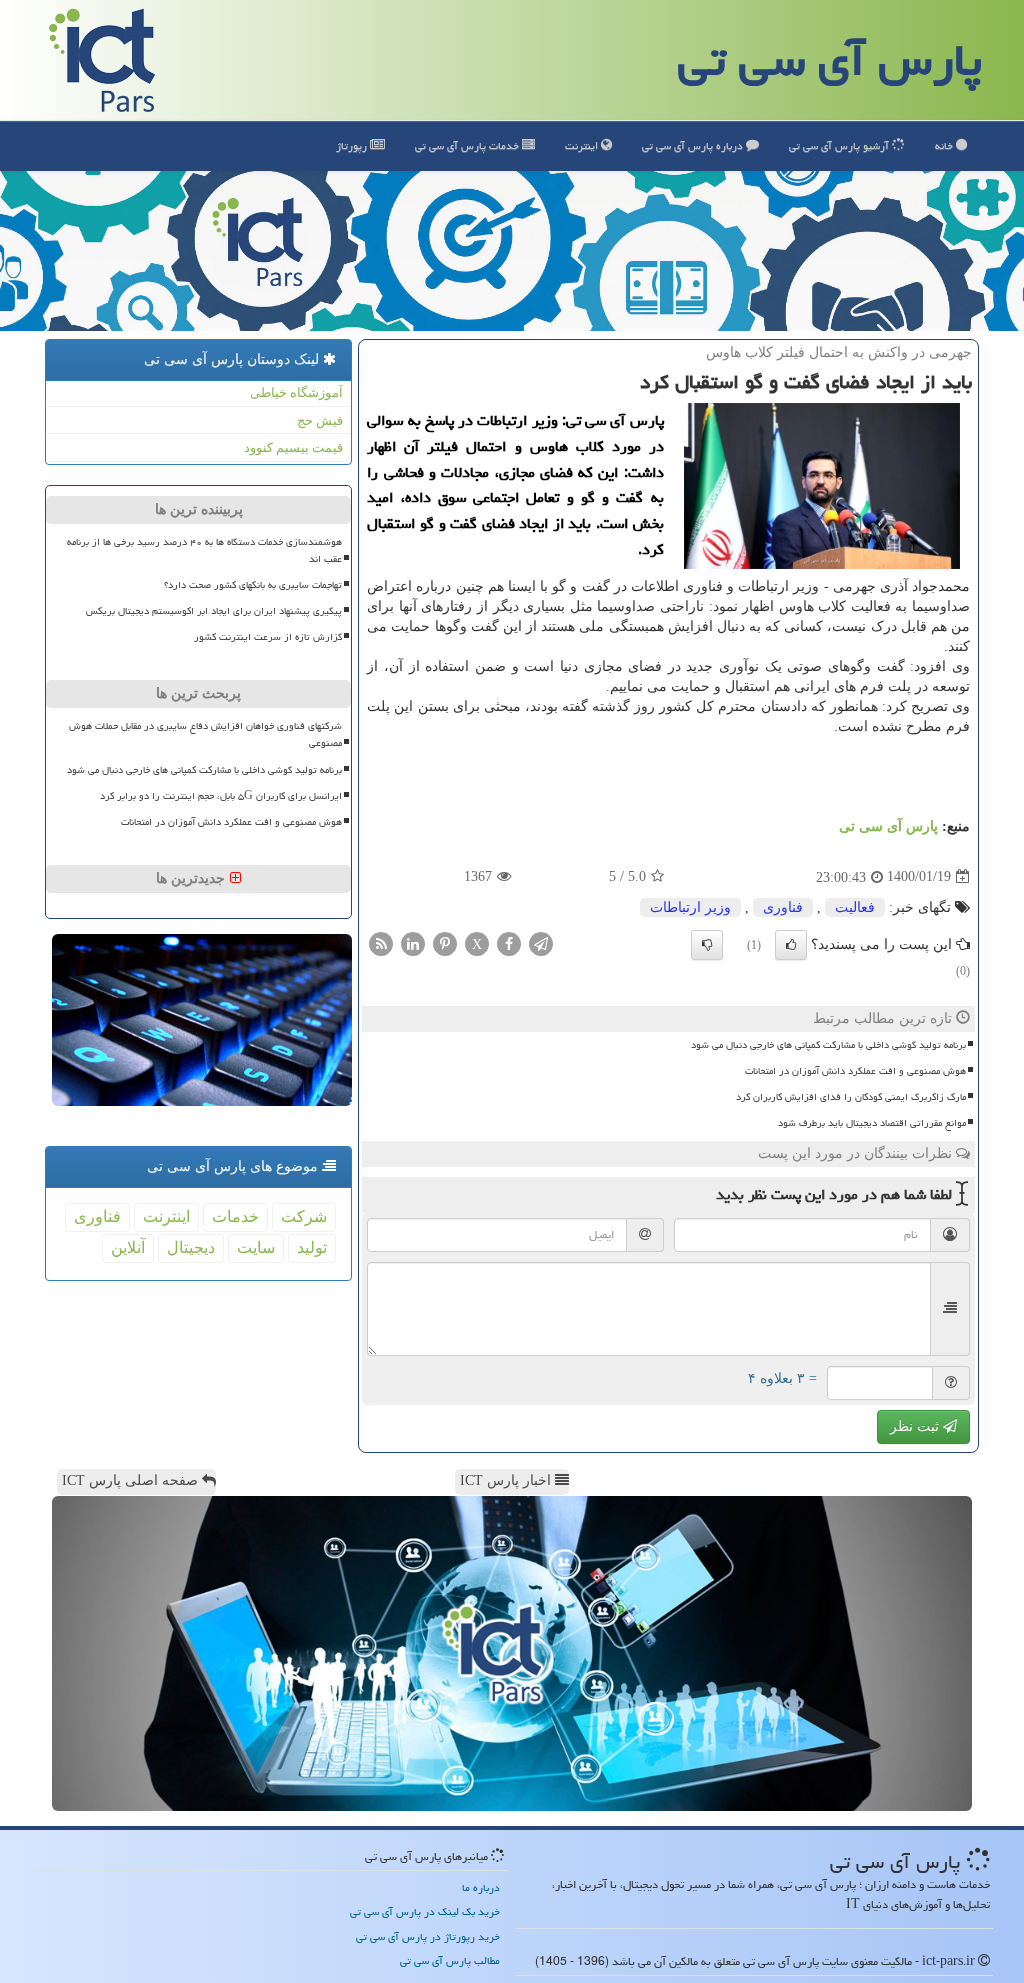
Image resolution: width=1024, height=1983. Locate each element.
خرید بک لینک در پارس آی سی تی (425, 1911)
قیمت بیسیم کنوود (293, 447)
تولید (312, 1247)
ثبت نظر (916, 1426)
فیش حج (320, 420)
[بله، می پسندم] (791, 945)
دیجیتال (191, 1247)
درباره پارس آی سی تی (694, 145)
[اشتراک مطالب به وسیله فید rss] (381, 942)
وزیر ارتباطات (690, 907)
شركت (304, 1216)
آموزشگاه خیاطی (296, 392)
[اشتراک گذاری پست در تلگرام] (541, 942)
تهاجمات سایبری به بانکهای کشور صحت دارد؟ (253, 585)
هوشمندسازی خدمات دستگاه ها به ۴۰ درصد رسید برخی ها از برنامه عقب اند (204, 550)
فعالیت (855, 907)
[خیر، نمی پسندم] (707, 945)
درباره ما (481, 1887)
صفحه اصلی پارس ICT (132, 1480)
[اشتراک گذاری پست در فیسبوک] (509, 942)
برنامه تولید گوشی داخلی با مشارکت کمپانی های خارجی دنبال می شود (828, 1045)
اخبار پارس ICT (507, 1480)
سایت (256, 1247)
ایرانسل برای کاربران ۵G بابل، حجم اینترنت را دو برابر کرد (221, 796)
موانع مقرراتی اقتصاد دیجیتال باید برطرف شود (872, 1123)
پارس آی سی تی (830, 60)
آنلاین (128, 1247)
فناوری (783, 907)
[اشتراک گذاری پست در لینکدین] (413, 942)
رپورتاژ (353, 145)
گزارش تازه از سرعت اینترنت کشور (268, 637)
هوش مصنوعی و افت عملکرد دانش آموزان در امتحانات (855, 1071)
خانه (945, 145)
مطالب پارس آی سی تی (450, 1960)
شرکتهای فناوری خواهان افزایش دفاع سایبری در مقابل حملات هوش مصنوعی (205, 734)
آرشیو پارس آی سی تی (840, 145)
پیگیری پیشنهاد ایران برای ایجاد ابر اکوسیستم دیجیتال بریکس (214, 611)
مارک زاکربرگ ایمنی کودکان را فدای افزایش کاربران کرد (851, 1097)
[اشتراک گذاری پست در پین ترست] (445, 942)
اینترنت (583, 145)
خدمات (468, 145)
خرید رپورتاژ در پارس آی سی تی (428, 1936)
